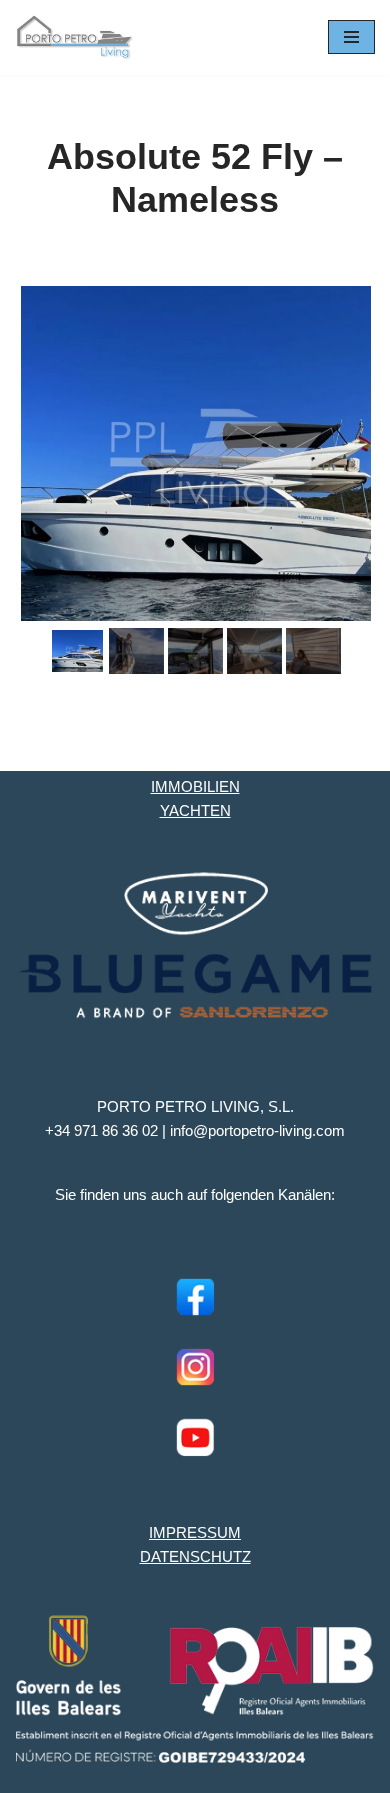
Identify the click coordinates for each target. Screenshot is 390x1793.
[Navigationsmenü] (351, 37)
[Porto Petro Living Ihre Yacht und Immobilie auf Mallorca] (75, 37)
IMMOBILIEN (195, 786)
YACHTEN (195, 810)
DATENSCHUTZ (195, 1556)
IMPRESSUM (195, 1532)
